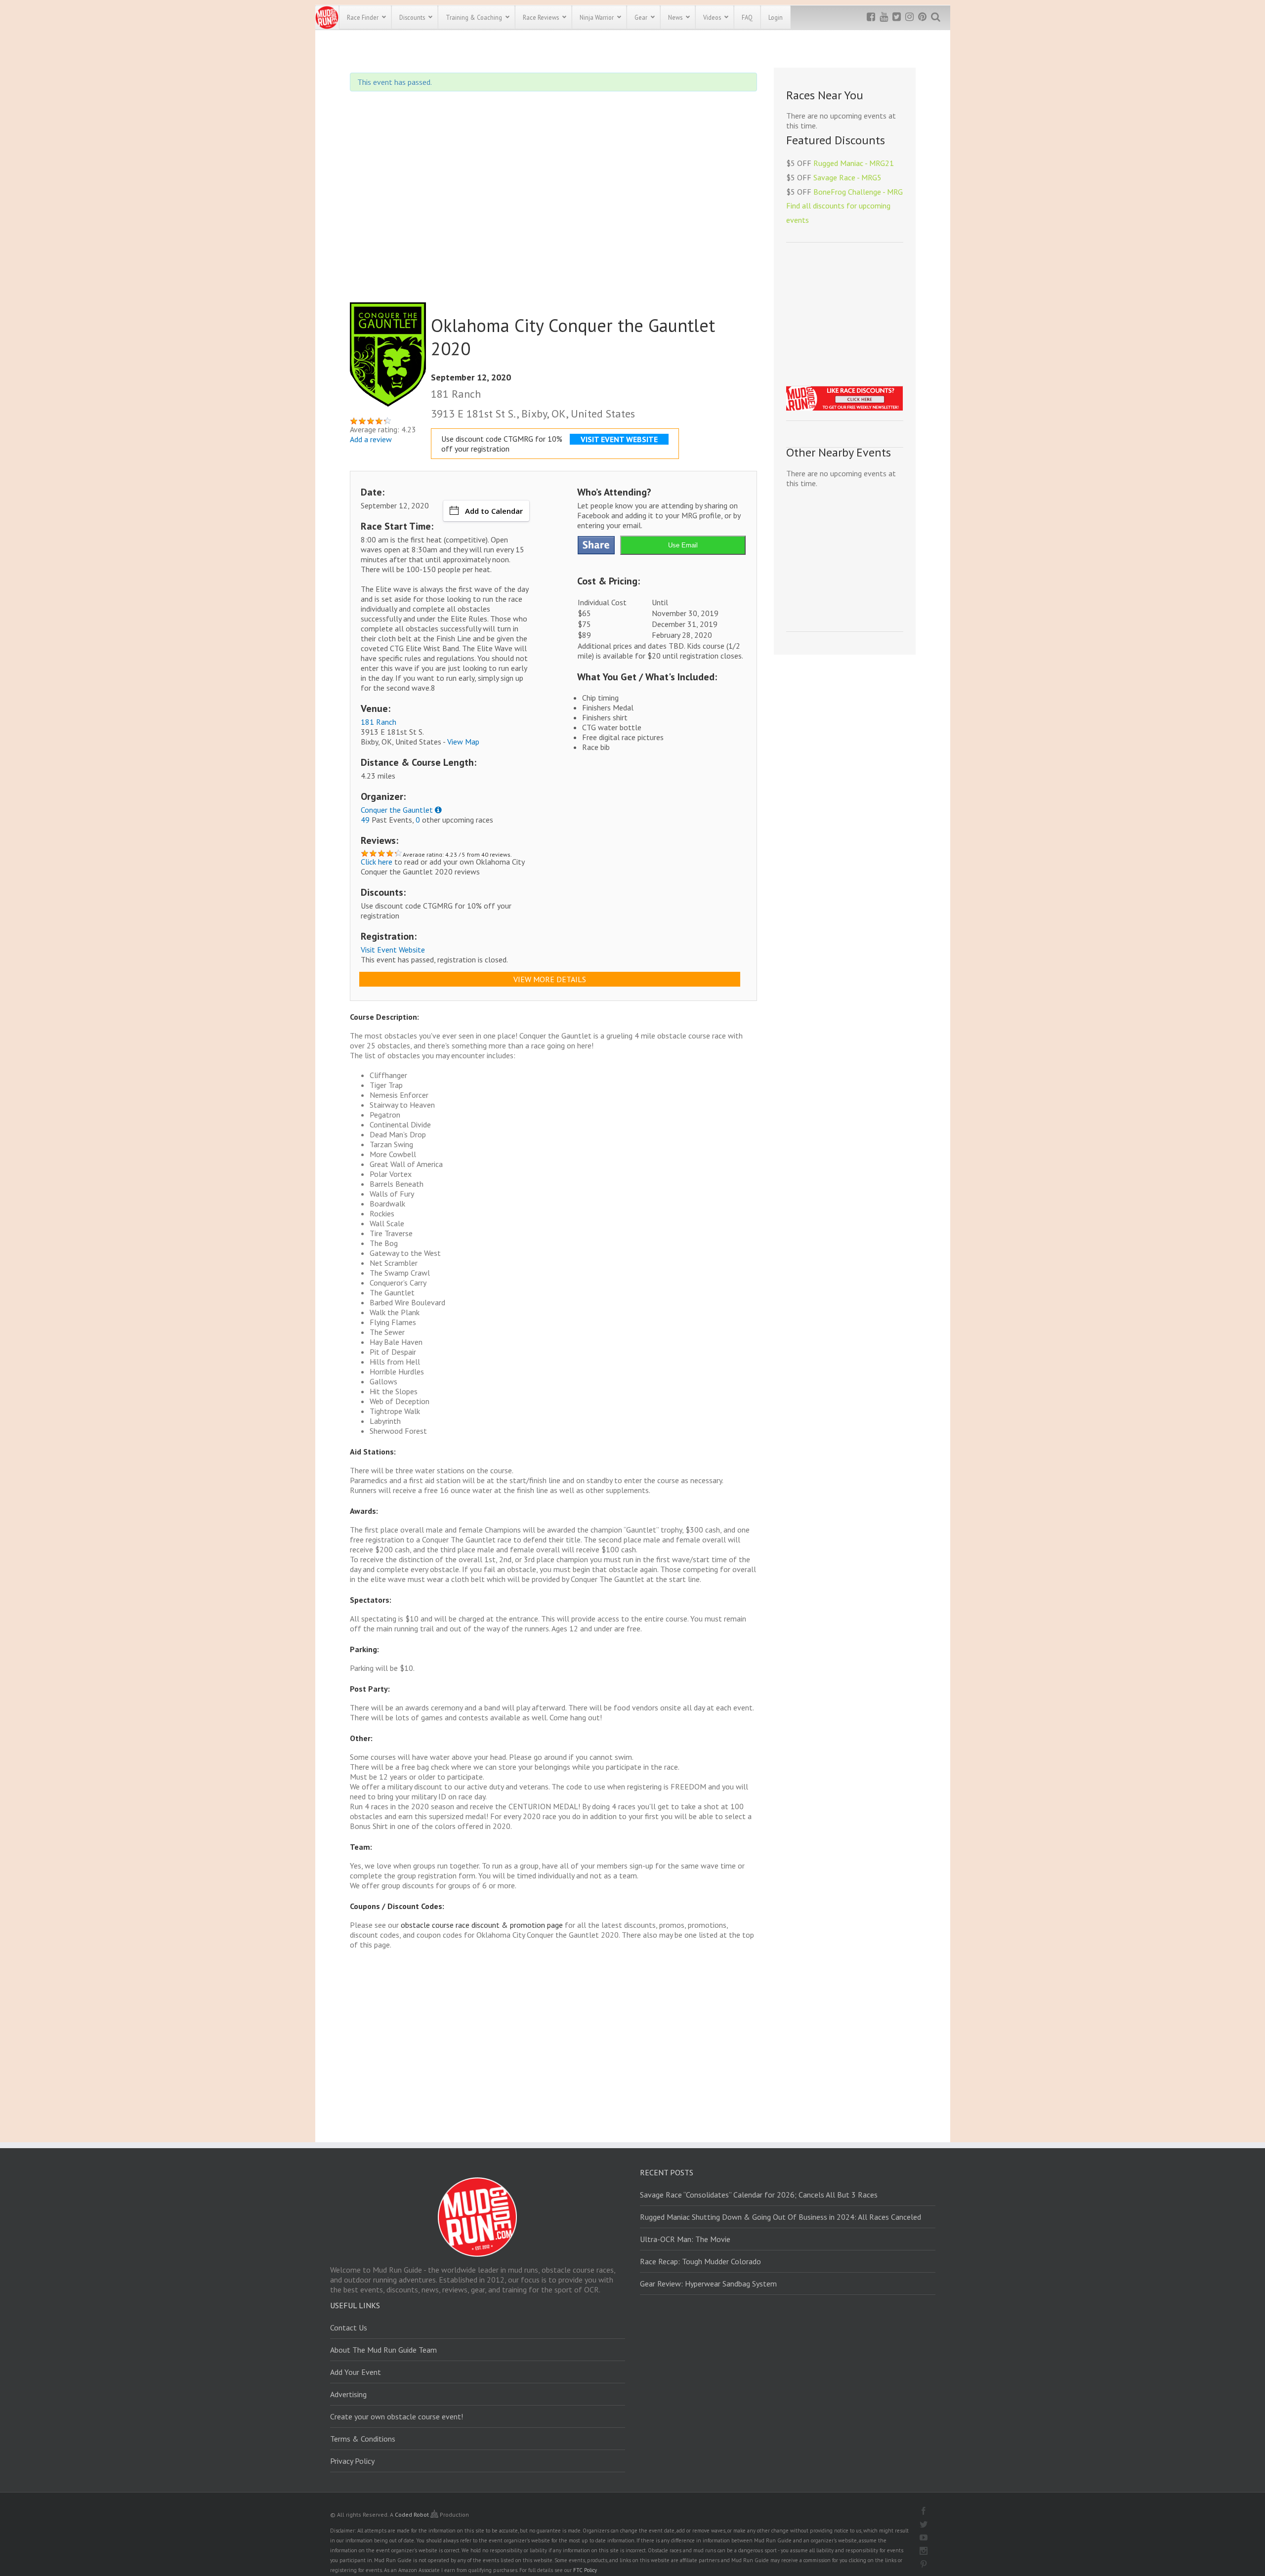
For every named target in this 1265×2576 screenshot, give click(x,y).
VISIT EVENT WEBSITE (619, 439)
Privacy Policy (352, 2461)
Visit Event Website (393, 950)
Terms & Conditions (363, 2439)
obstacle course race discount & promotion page (482, 1925)
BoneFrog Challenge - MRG (858, 192)
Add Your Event (356, 2372)
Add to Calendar (494, 511)
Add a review (371, 439)
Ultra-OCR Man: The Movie (685, 2239)
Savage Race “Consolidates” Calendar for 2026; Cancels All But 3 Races (759, 2195)
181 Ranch (379, 722)
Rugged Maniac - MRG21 (854, 163)
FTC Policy (585, 2570)
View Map (463, 742)
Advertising (348, 2394)
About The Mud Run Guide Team (383, 2350)
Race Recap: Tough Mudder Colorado (700, 2261)
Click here (377, 862)
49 (365, 820)
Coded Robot (413, 2514)
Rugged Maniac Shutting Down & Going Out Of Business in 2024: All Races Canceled (780, 2217)
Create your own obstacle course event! (397, 2416)
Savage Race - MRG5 (847, 177)
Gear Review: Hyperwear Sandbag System (708, 2284)
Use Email (683, 545)
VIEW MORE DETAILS (550, 979)
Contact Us (349, 2327)
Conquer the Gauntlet (397, 810)
